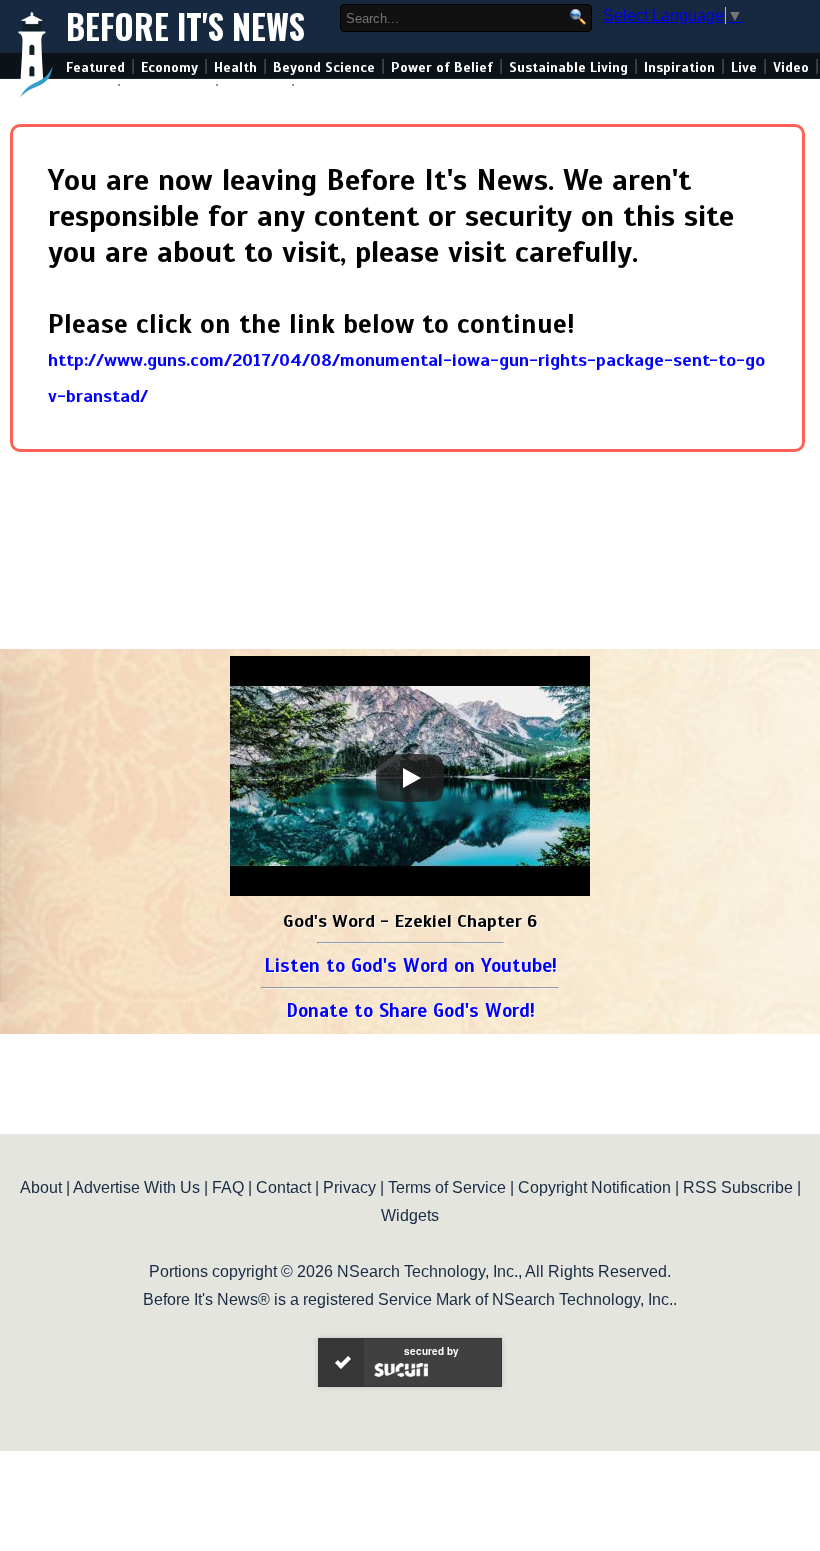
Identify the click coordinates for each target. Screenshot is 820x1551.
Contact (283, 1187)
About (41, 1187)
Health (235, 67)
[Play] (410, 778)
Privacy (349, 1187)
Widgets (410, 1215)
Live (744, 67)
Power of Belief (442, 67)
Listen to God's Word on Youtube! (410, 965)
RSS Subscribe (738, 1187)
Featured (95, 67)
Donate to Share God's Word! (410, 1010)
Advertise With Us (136, 1187)
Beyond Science (324, 67)
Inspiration (679, 67)
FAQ (228, 1187)
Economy (169, 67)
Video (791, 67)
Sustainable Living (568, 67)
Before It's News (185, 26)
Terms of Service (447, 1187)
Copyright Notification (594, 1187)
